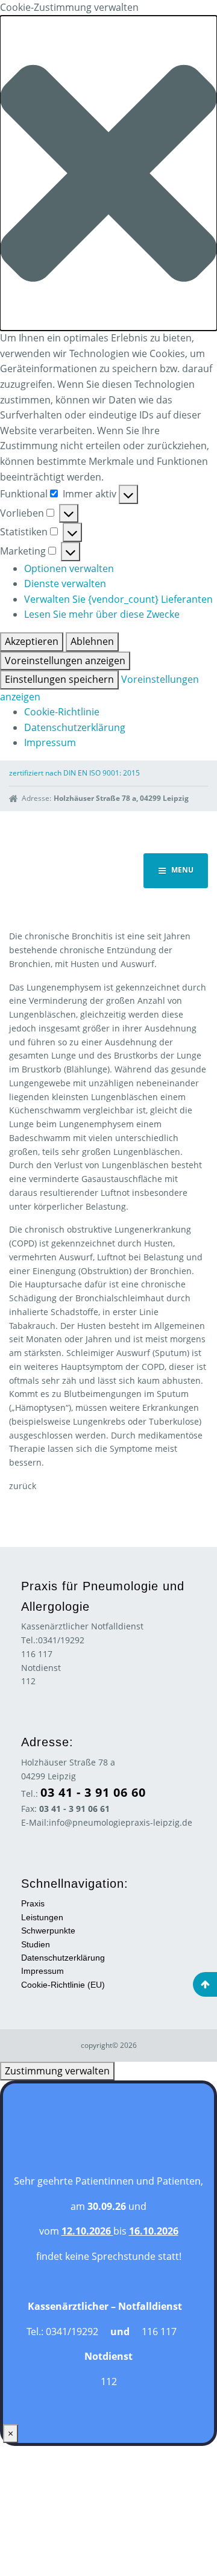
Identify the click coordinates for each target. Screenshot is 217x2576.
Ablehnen (92, 641)
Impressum (50, 742)
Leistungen (42, 1917)
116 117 (37, 1654)
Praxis (33, 1903)
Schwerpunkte (48, 1930)
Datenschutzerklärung (75, 727)
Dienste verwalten (65, 583)
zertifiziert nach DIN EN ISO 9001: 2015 (74, 773)
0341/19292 (61, 1640)
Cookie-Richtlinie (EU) (63, 1985)
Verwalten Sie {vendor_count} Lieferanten (118, 599)
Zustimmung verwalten (57, 2071)
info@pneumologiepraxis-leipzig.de (121, 1822)
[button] (108, 173)
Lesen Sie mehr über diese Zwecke (102, 614)
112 (28, 1681)
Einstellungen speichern (59, 679)
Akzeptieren (32, 641)
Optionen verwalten (69, 568)
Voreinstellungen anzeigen (65, 661)
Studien (36, 1944)
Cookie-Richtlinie (62, 712)
